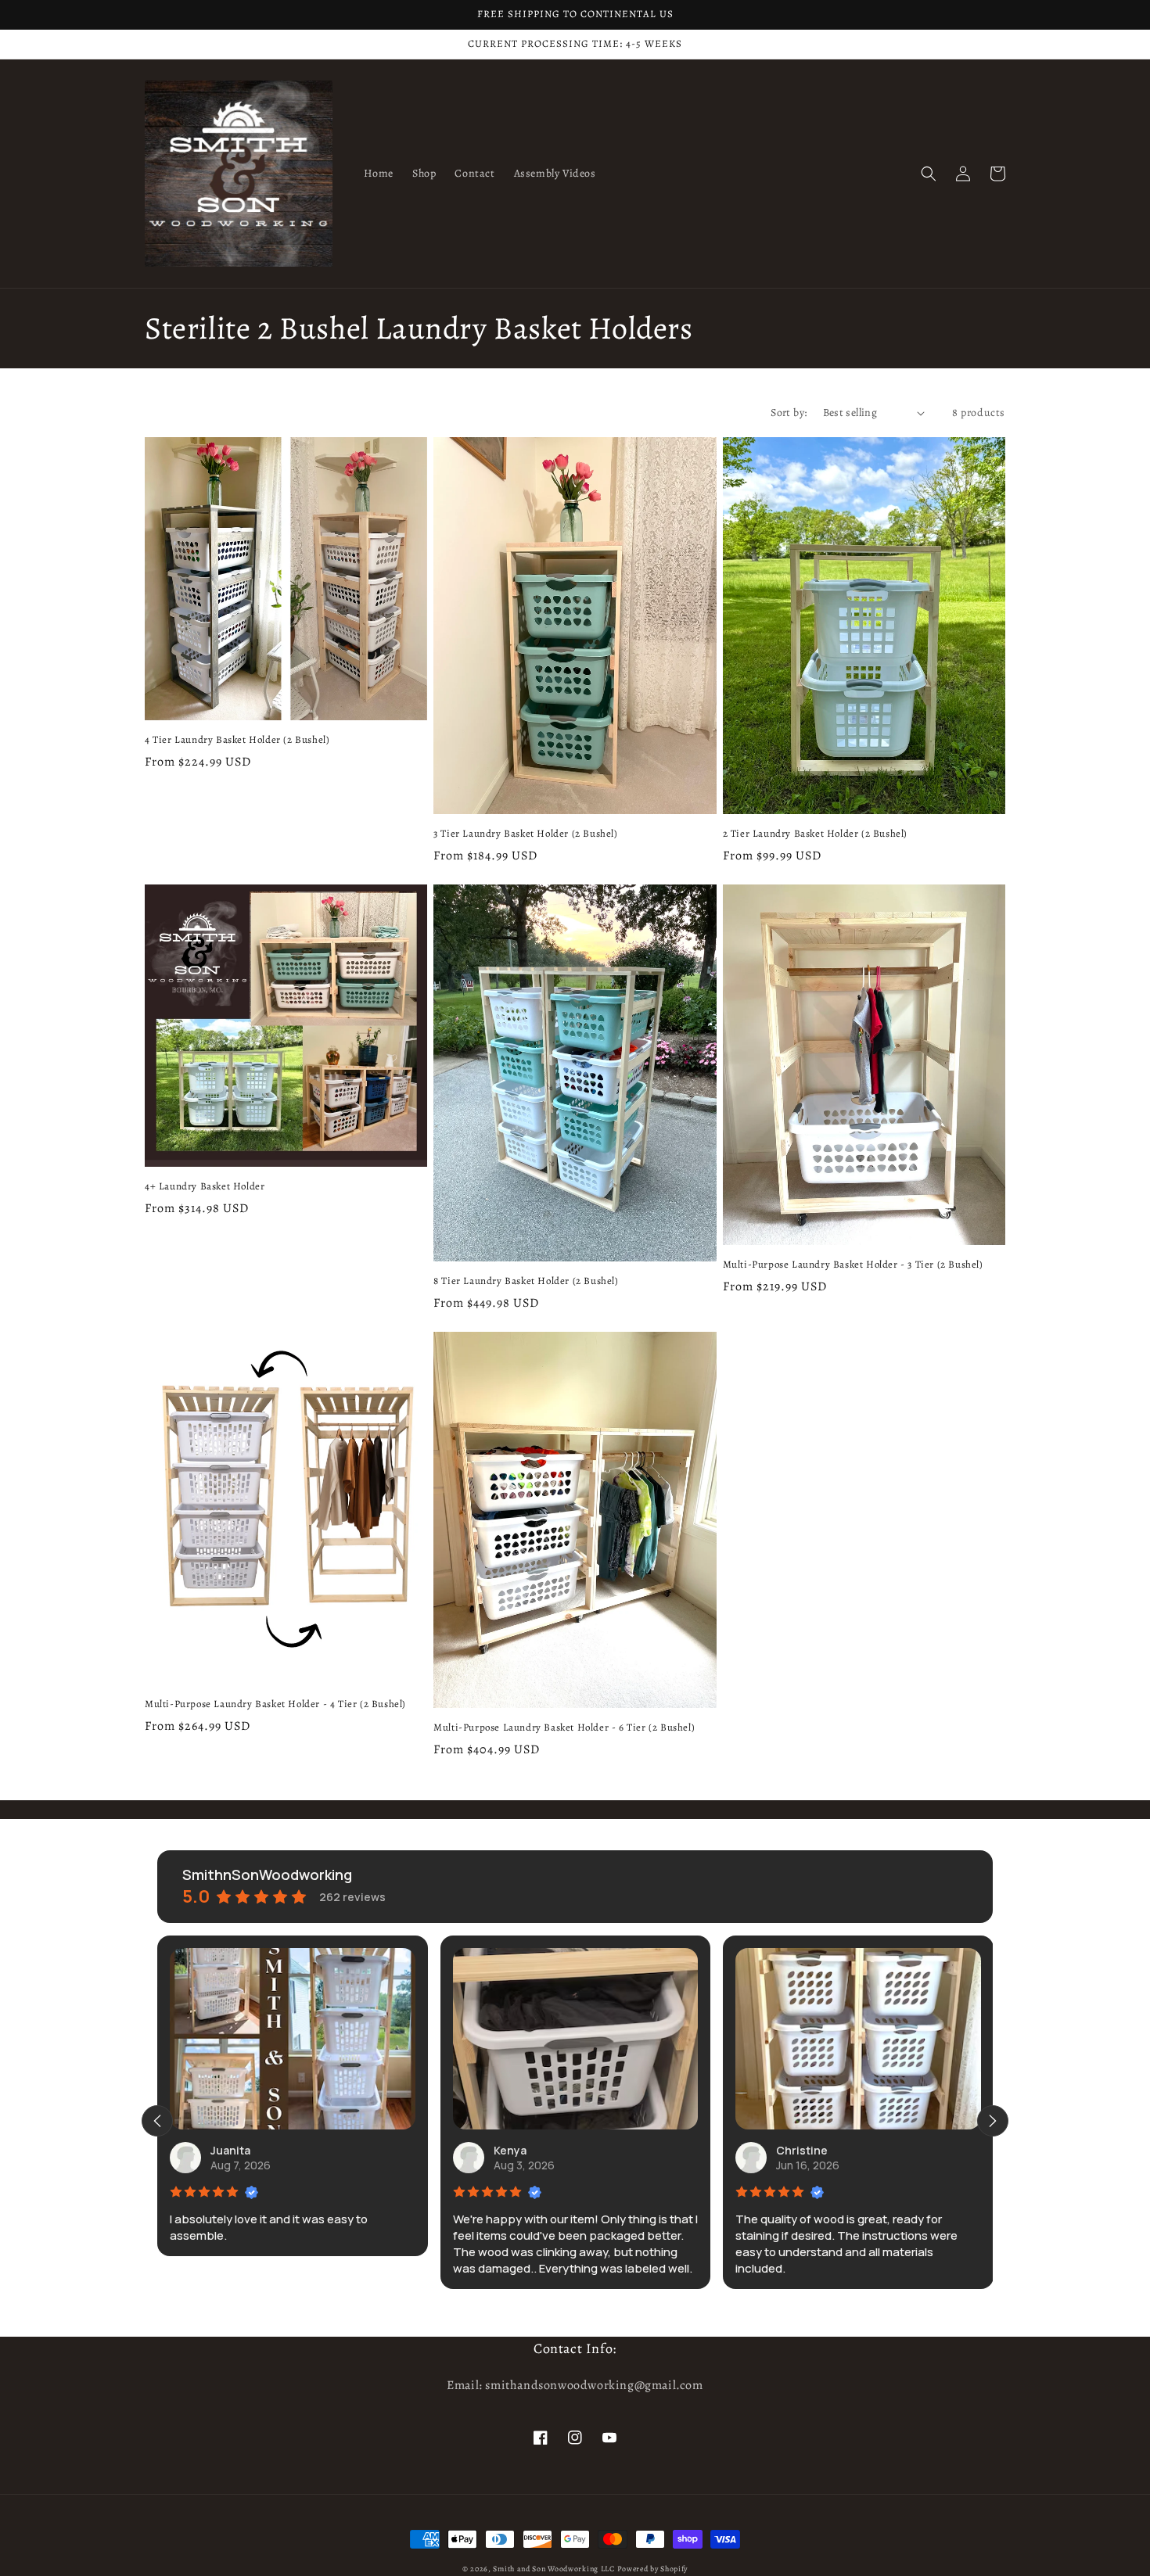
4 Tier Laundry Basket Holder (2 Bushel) (237, 740)
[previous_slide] (157, 2121)
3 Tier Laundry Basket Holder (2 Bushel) (525, 834)
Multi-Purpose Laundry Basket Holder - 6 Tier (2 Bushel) (564, 1727)
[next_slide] (993, 2121)
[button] (929, 174)
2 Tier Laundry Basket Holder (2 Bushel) (815, 834)
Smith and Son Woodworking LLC (553, 2569)
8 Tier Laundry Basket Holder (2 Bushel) (526, 1281)
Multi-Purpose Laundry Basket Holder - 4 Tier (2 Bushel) (275, 1704)
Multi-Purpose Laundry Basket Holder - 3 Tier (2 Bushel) (853, 1265)
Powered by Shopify (653, 2569)
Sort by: (789, 413)
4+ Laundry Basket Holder (205, 1186)
